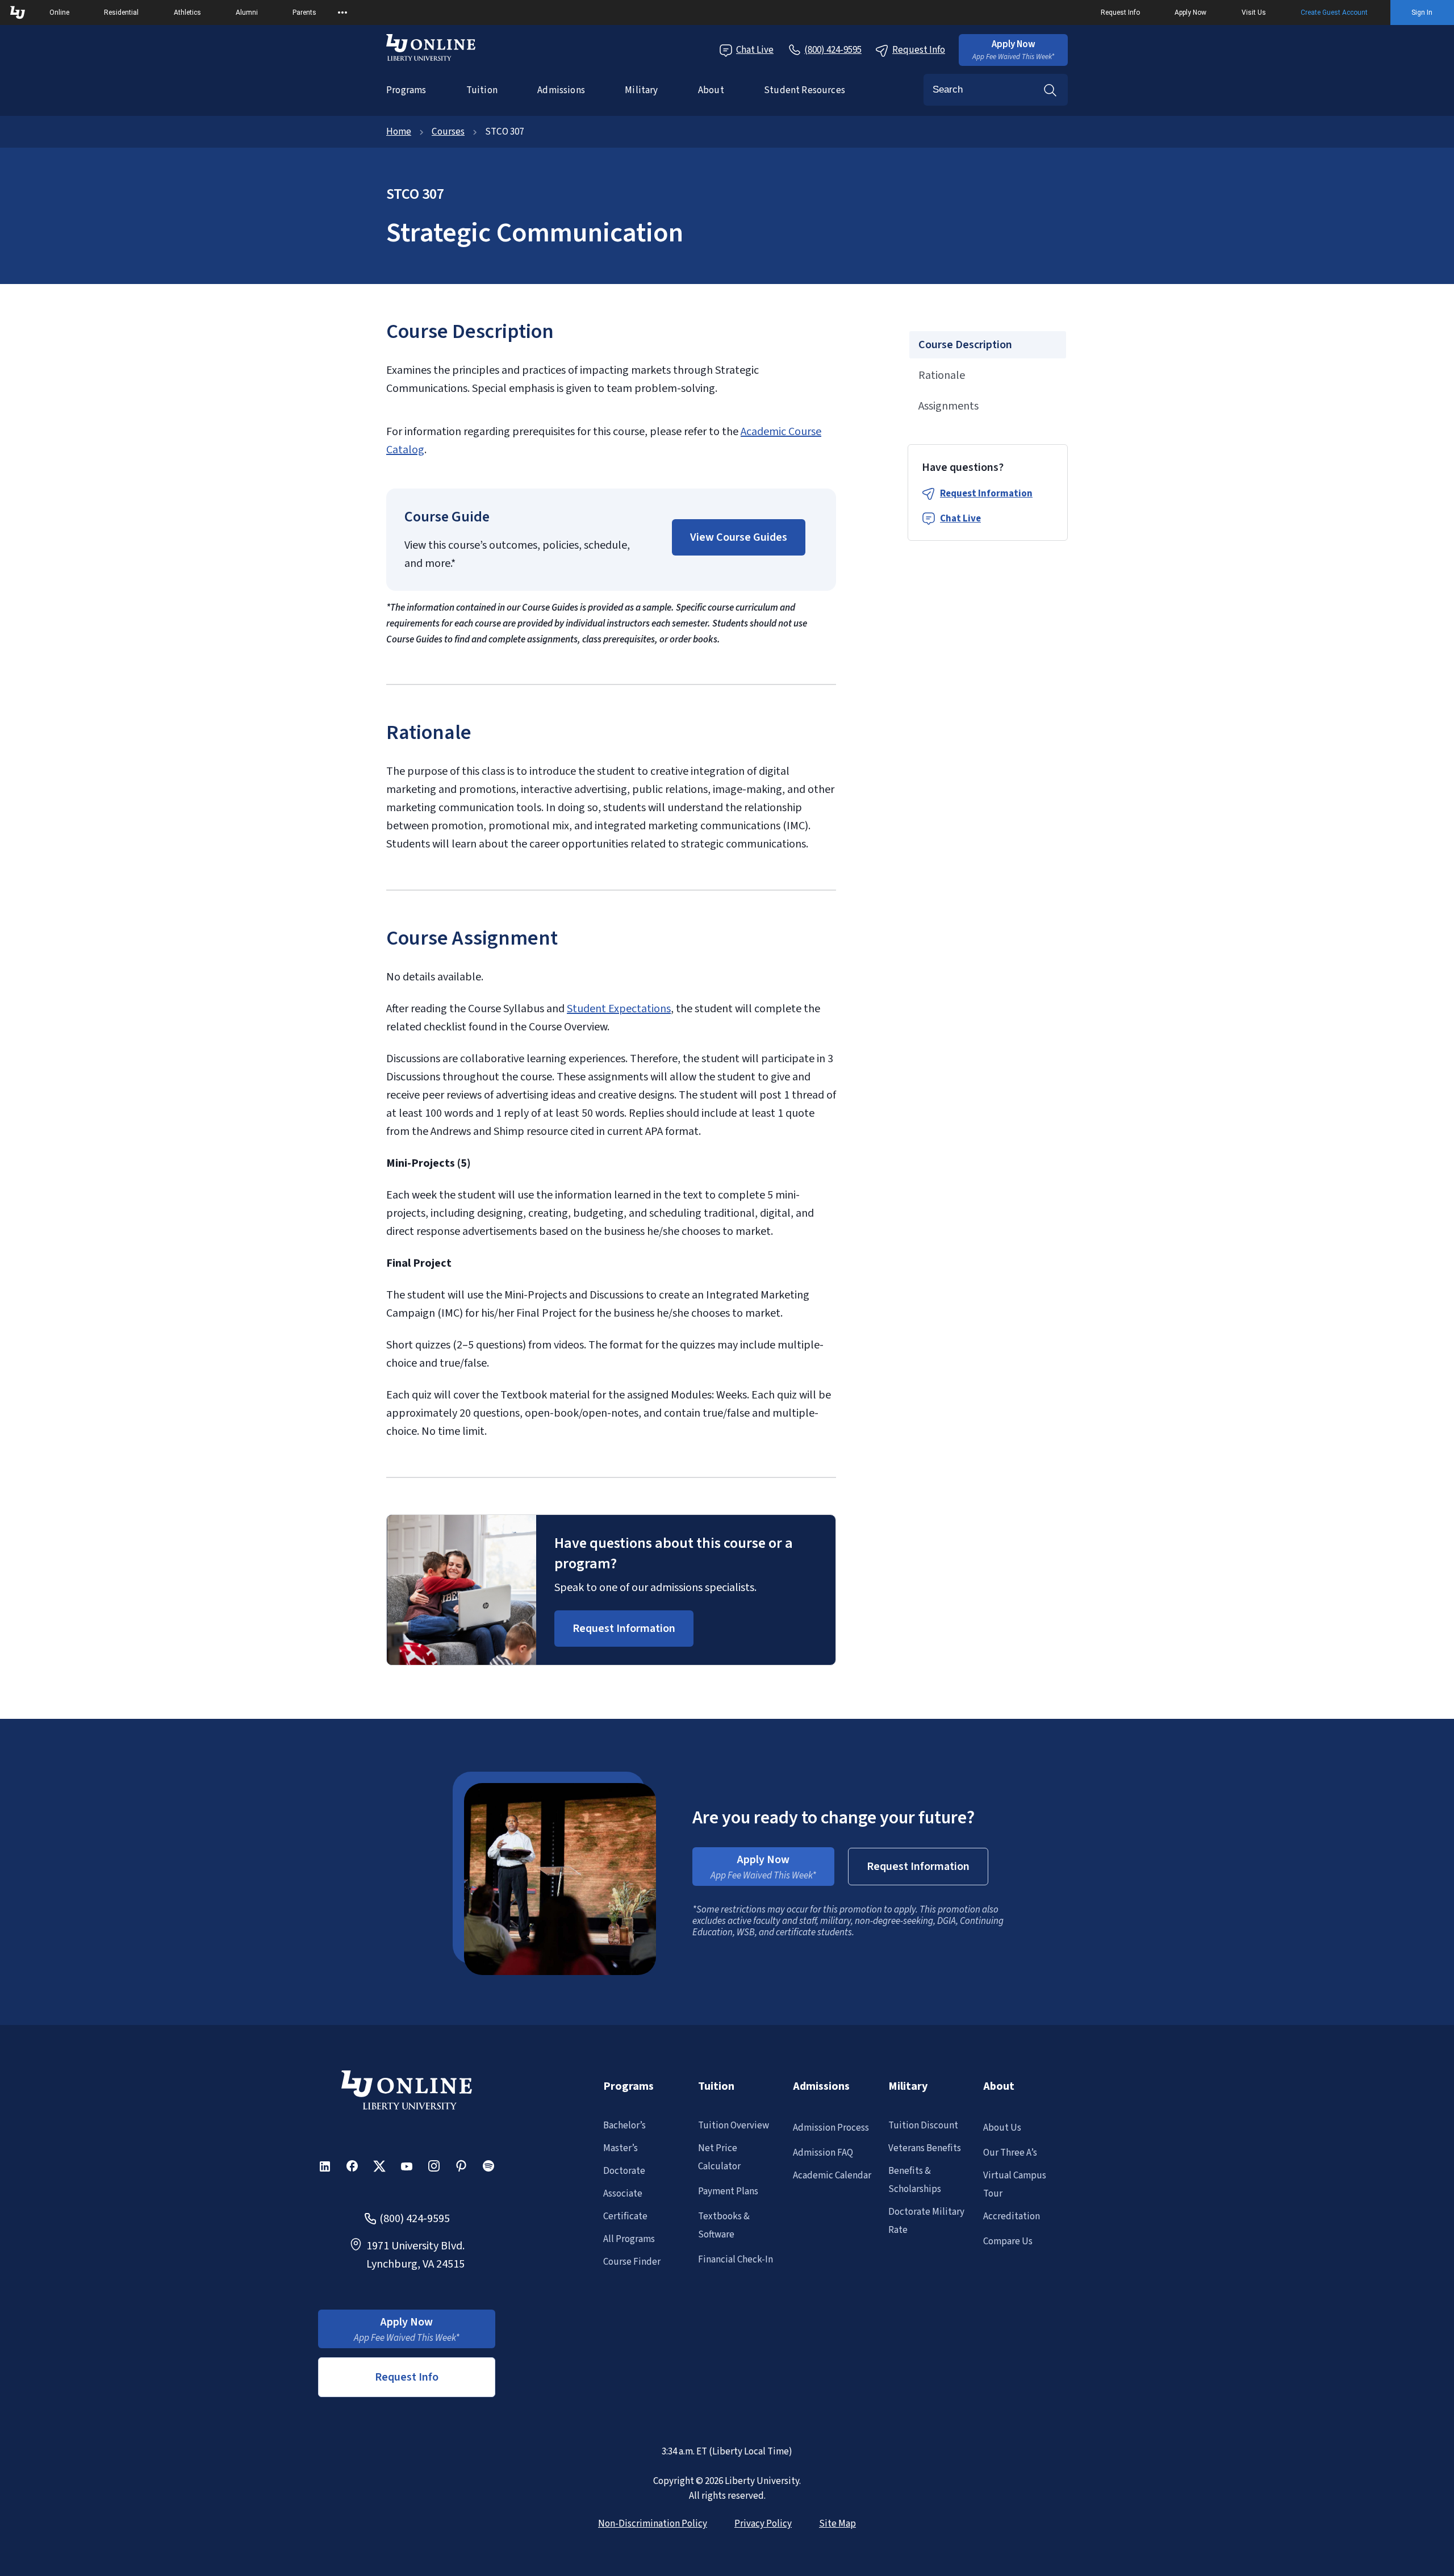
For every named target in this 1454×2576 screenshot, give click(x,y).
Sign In (1422, 12)
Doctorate (624, 2171)
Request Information (986, 494)
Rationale (942, 375)
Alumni (247, 12)
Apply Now (1190, 12)
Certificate (625, 2216)
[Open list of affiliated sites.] (342, 12)
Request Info (1120, 12)
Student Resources (805, 90)
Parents (304, 12)
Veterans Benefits (925, 2148)
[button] (1013, 50)
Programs (406, 90)
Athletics (187, 12)
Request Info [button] (407, 2377)
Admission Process (831, 2128)
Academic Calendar (832, 2176)
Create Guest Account (1334, 12)
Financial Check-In (736, 2260)
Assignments (949, 406)
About (711, 90)
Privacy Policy (763, 2524)
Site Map (837, 2524)
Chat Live (755, 50)
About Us (1002, 2128)
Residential (121, 12)
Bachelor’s (624, 2126)
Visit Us (1254, 12)
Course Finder (632, 2262)
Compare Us (1008, 2241)
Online (59, 12)
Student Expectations (619, 1009)
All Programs (629, 2239)
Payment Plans (728, 2191)
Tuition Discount (923, 2126)
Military (641, 90)
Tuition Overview (734, 2126)
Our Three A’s (1010, 2153)
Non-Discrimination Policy (653, 2524)
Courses (448, 132)
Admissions (561, 90)
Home (399, 132)
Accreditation (1012, 2216)
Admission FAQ (823, 2153)
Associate (623, 2194)
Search (1050, 90)
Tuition (482, 90)
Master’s (621, 2148)
